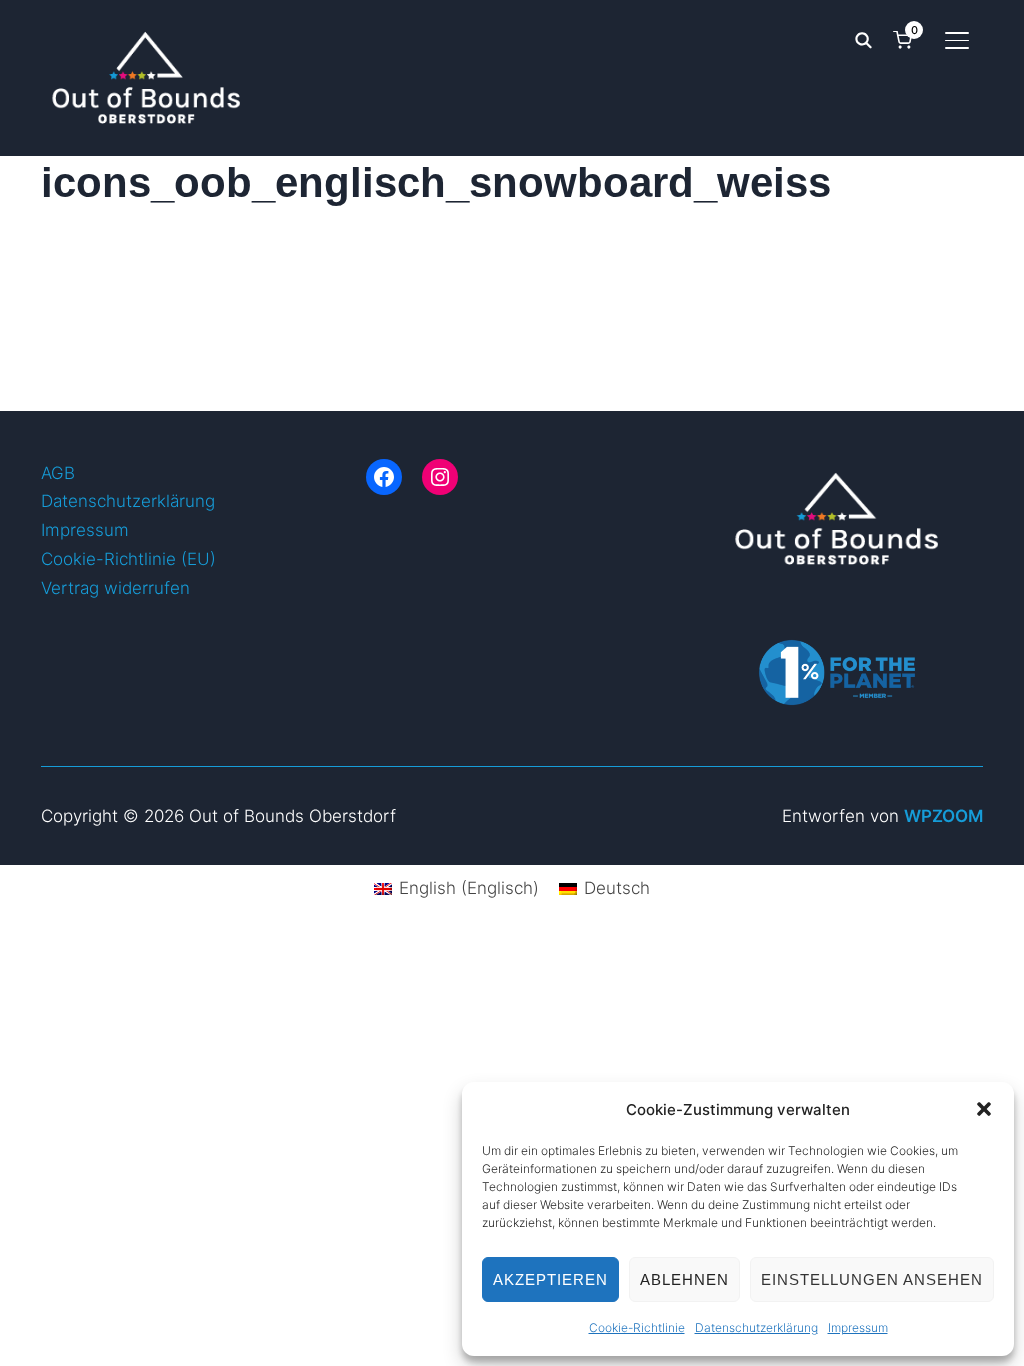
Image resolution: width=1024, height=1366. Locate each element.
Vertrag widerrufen (115, 588)
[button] (984, 1109)
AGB (58, 473)
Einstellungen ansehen (872, 1279)
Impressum (858, 1327)
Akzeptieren (550, 1279)
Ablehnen (684, 1279)
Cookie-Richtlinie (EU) (128, 559)
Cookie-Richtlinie (637, 1327)
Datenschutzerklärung (756, 1327)
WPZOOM (943, 816)
